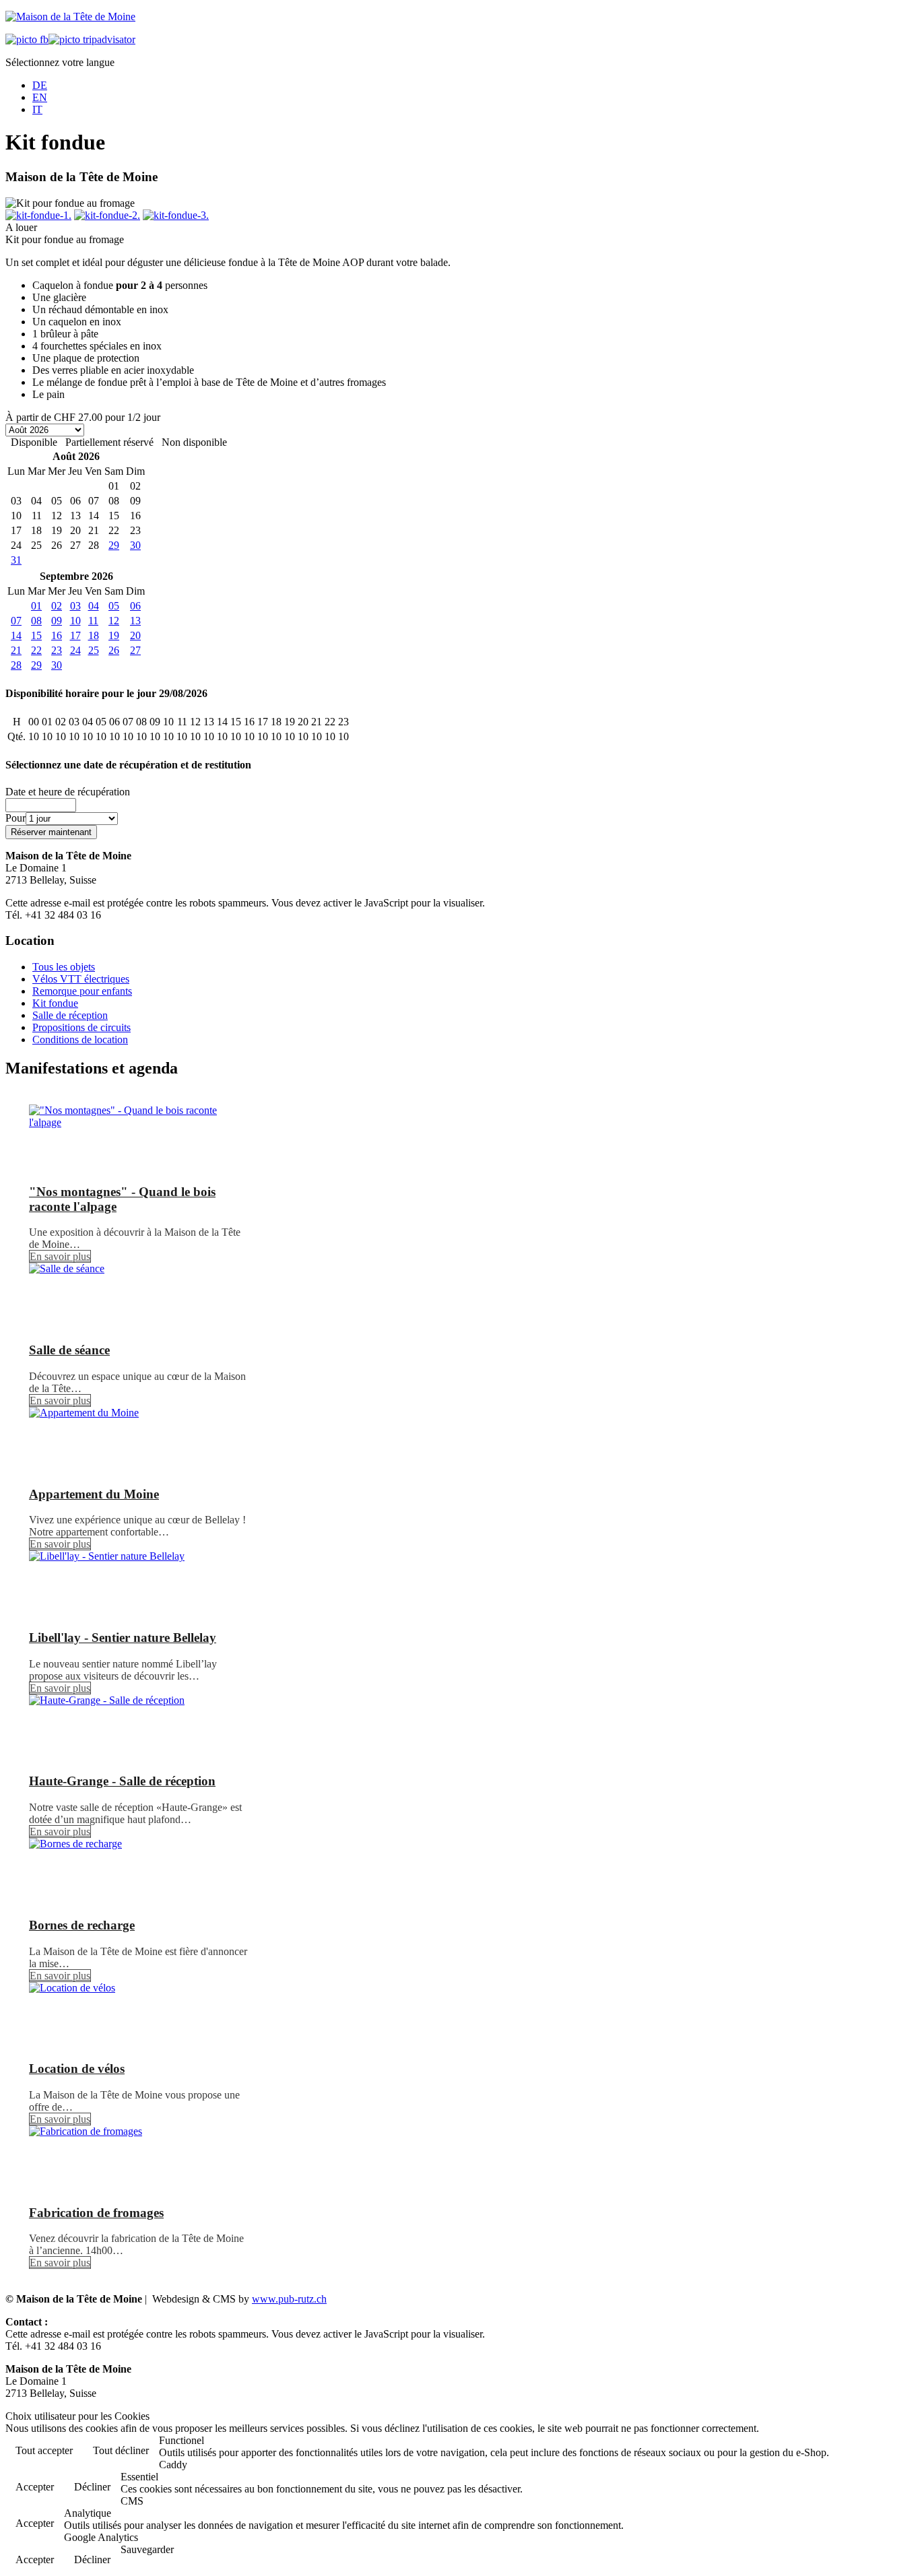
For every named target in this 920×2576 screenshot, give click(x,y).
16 (57, 635)
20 (135, 635)
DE (40, 85)
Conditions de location (80, 1039)
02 (57, 606)
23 (57, 650)
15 (36, 635)
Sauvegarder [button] (147, 2549)
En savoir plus (60, 1256)
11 (93, 621)
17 (75, 635)
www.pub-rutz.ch (289, 2299)
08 (36, 621)
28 (16, 665)
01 (36, 606)
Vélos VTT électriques (81, 979)
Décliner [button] (92, 2487)
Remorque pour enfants (82, 991)
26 (114, 650)
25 (94, 650)
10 (75, 621)
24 (75, 650)
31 (16, 560)
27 (135, 650)
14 (16, 635)
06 (135, 606)
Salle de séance (69, 1350)
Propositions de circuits (81, 1027)
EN (40, 97)
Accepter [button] (35, 2487)
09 (57, 621)
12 (114, 621)
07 (16, 621)
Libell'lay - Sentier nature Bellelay (123, 1638)
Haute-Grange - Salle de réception (122, 1781)
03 (75, 606)
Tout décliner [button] (121, 2450)
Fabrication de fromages (96, 2213)
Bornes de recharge (82, 1925)
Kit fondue (55, 1003)
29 (114, 545)
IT (37, 109)
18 (94, 635)
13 (135, 621)
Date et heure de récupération (68, 792)
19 (114, 635)
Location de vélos (77, 2069)
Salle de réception (70, 1015)
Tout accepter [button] (44, 2450)
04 (94, 606)
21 (16, 650)
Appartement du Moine (94, 1494)
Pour (15, 818)
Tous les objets (64, 967)
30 (135, 545)
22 (36, 650)
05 (114, 606)
